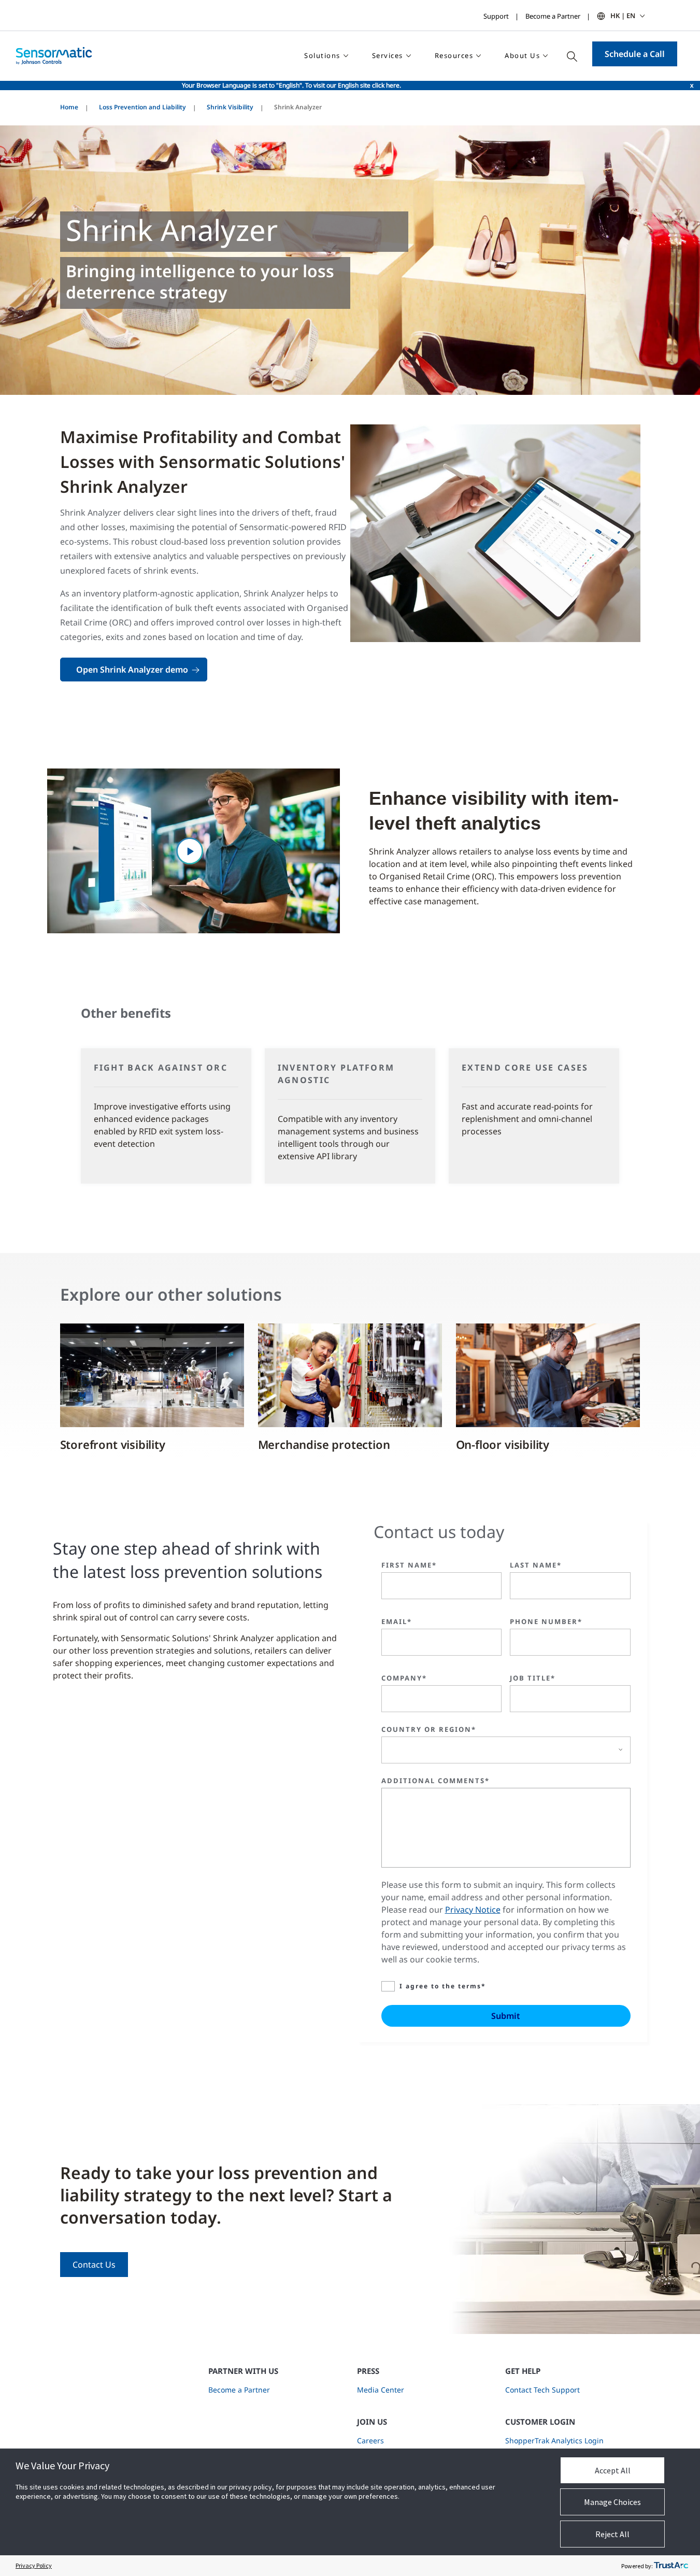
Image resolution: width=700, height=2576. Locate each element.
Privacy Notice (473, 1910)
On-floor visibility (503, 1444)
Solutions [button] (322, 55)
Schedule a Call (635, 54)
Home (69, 107)
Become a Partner (553, 16)
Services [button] (388, 55)
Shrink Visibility (230, 107)
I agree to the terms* (443, 1986)
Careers (370, 2440)
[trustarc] (671, 2566)
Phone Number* (546, 1621)
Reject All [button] (612, 2534)
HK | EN (623, 16)
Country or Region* (429, 1729)
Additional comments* (435, 1781)
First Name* (409, 1565)
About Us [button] (522, 55)
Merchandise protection (324, 1444)
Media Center (381, 2390)
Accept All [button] (613, 2470)
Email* (397, 1621)
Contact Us (94, 2265)
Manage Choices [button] (612, 2502)
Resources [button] (454, 55)
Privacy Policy (34, 2565)
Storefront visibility (113, 1444)
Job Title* (533, 1678)
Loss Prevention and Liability (142, 107)
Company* (404, 1678)
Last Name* (536, 1565)
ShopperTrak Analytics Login (554, 2440)
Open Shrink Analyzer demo (132, 670)
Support (496, 16)
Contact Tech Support (542, 2390)
